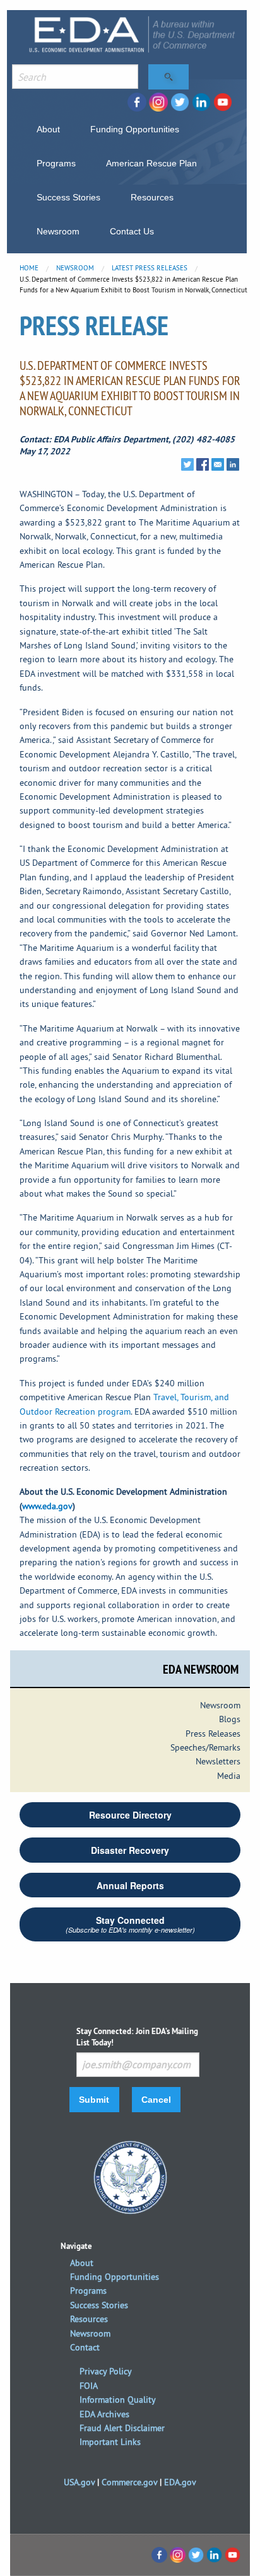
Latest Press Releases (150, 268)
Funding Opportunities (135, 129)
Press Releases (213, 1734)
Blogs (230, 1719)
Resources (152, 197)
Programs (56, 163)
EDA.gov (180, 2482)
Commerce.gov (129, 2482)
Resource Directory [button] (130, 1815)
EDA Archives (104, 2414)
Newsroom (58, 231)
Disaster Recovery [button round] (130, 1850)
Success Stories (68, 197)
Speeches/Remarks (205, 1747)
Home (29, 268)
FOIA (89, 2386)
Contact (85, 2347)
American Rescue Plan (151, 163)
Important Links (110, 2442)
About (48, 129)
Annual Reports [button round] (130, 1885)
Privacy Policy (106, 2371)
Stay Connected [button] (130, 1924)
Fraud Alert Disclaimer (122, 2428)
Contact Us (132, 231)
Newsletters (218, 1761)
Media (229, 1776)
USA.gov (79, 2482)
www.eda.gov (47, 1506)
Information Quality (118, 2400)
